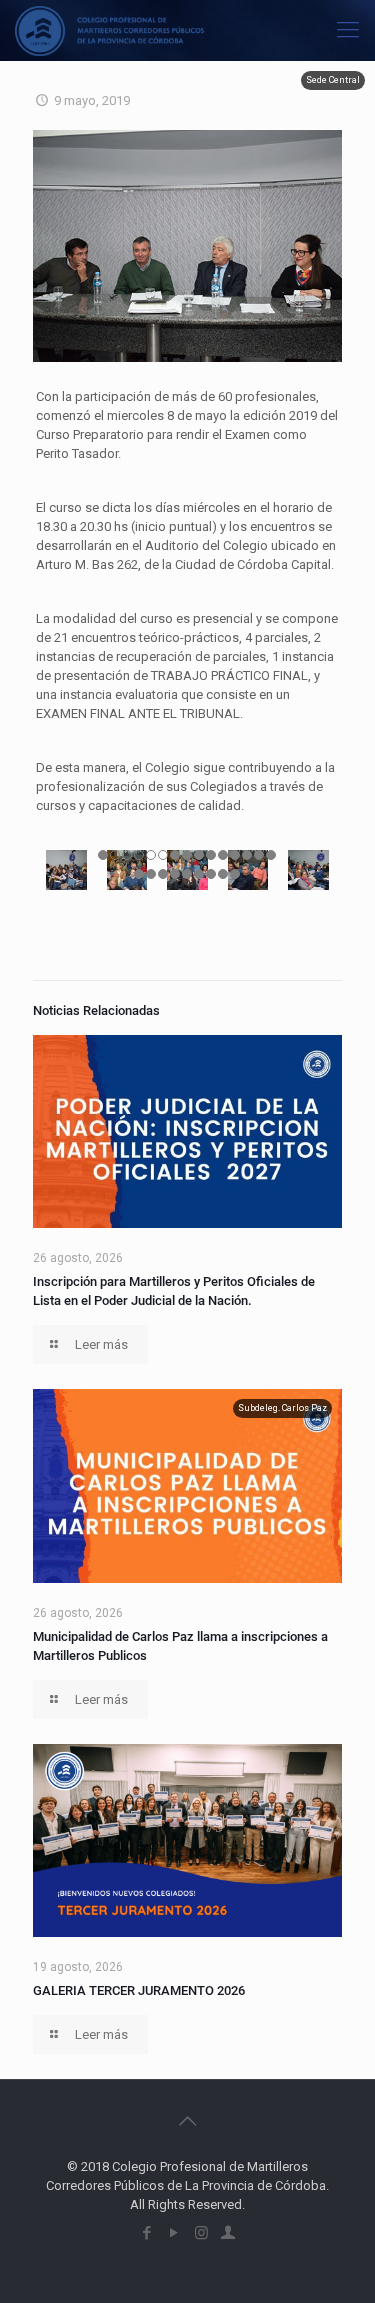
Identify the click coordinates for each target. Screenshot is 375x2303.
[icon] (228, 2233)
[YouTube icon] (174, 2233)
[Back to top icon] (188, 2121)
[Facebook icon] (147, 2233)
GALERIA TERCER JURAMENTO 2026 (139, 1990)
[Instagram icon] (201, 2233)
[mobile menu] (348, 30)
